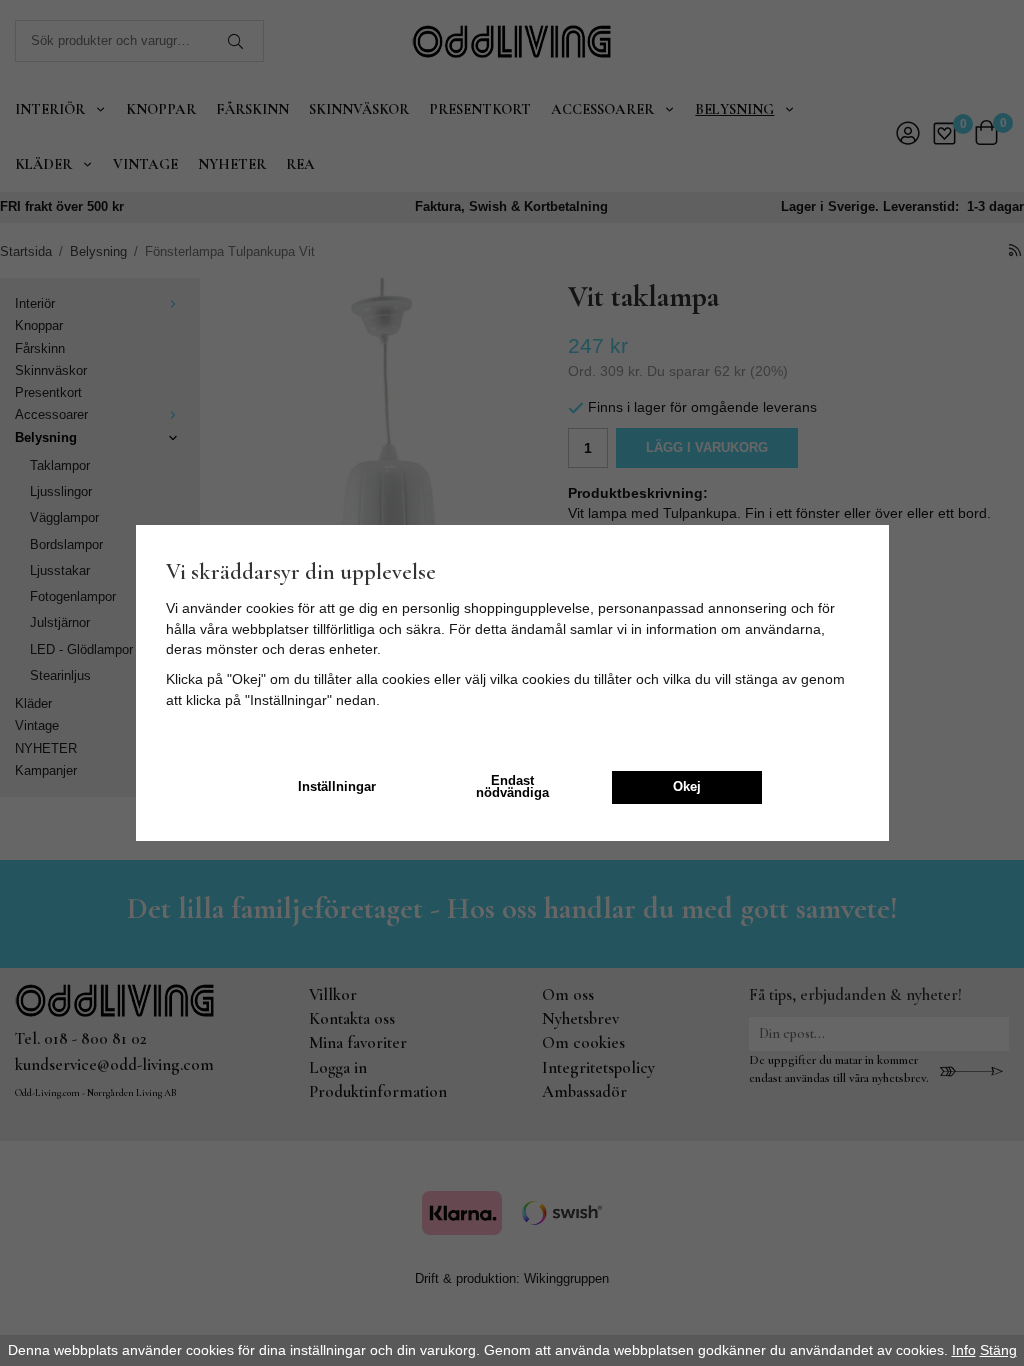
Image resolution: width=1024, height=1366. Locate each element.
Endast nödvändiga (512, 787)
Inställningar (337, 787)
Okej (687, 787)
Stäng (998, 1350)
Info (964, 1350)
